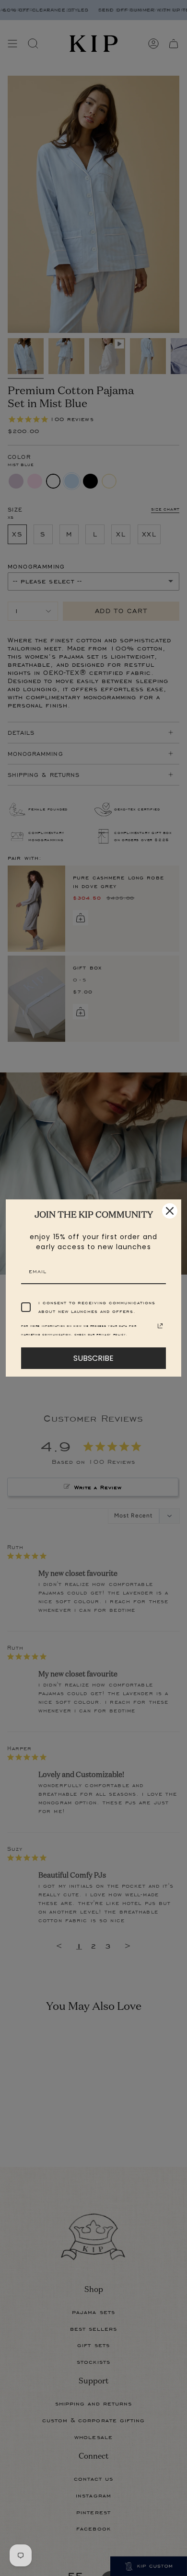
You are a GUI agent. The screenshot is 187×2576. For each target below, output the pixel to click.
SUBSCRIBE (93, 1358)
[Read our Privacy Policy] (160, 1326)
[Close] (170, 1211)
